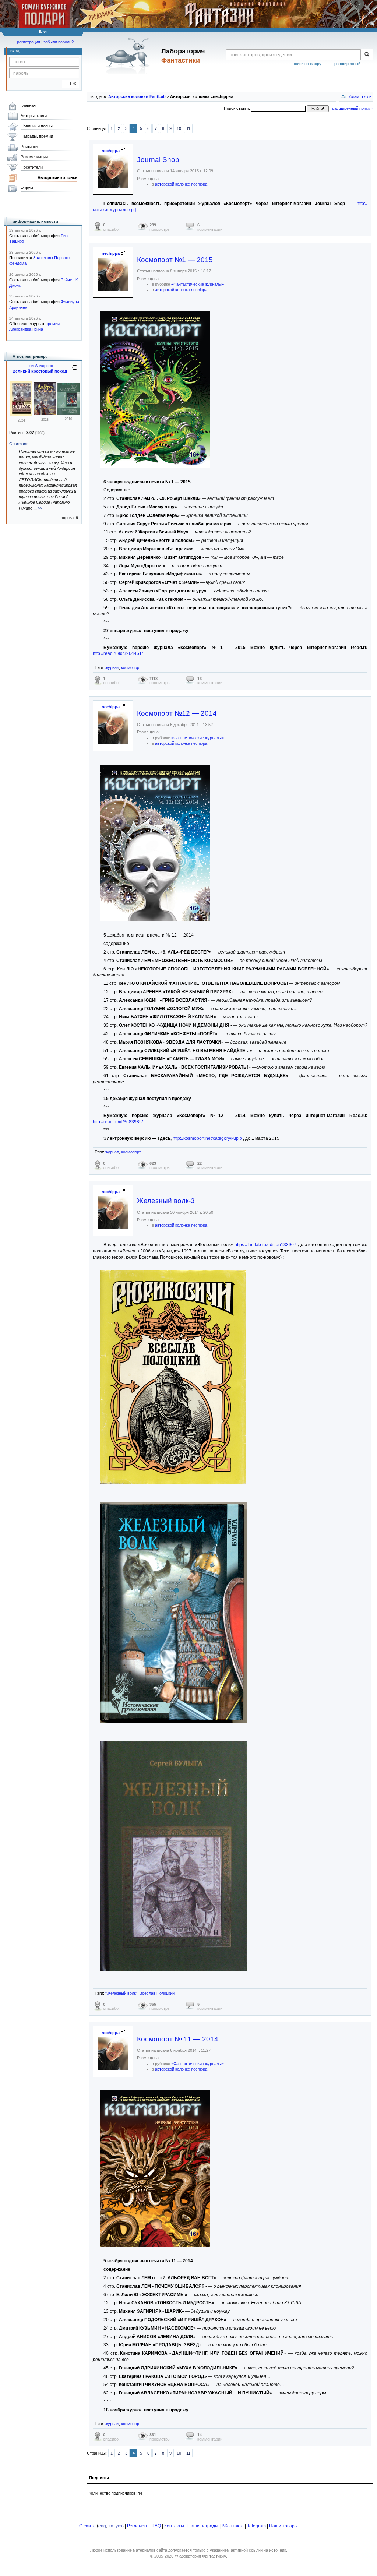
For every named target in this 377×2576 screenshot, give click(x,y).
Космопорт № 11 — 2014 (178, 2039)
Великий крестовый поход (40, 371)
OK (71, 84)
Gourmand (19, 444)
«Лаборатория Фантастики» (200, 2556)
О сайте (87, 2526)
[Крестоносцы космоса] (68, 413)
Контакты (174, 2526)
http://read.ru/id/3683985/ (118, 1122)
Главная (28, 105)
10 (179, 128)
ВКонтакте (233, 2526)
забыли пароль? (59, 42)
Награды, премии (37, 136)
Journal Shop (158, 160)
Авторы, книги (34, 116)
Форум (27, 188)
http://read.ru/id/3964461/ (118, 653)
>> (40, 508)
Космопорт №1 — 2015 (175, 260)
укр (119, 2526)
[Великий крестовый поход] (21, 414)
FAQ (157, 2526)
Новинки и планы (37, 126)
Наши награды (203, 2526)
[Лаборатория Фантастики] (129, 56)
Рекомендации (34, 157)
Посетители (32, 167)
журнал (112, 667)
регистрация (29, 42)
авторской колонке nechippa (181, 184)
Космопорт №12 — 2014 (177, 713)
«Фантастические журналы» (198, 284)
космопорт (131, 667)
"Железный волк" (121, 1993)
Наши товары (283, 2526)
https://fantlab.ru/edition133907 (265, 1245)
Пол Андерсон (40, 366)
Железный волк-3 (166, 1201)
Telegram (256, 2526)
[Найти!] (367, 55)
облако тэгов (359, 96)
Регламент (138, 2526)
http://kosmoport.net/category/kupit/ (207, 1138)
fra (111, 2526)
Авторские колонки (58, 177)
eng (102, 2526)
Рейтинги (29, 147)
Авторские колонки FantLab (137, 96)
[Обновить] (75, 370)
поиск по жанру (307, 64)
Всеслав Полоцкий (157, 1993)
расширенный (347, 64)
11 (188, 128)
